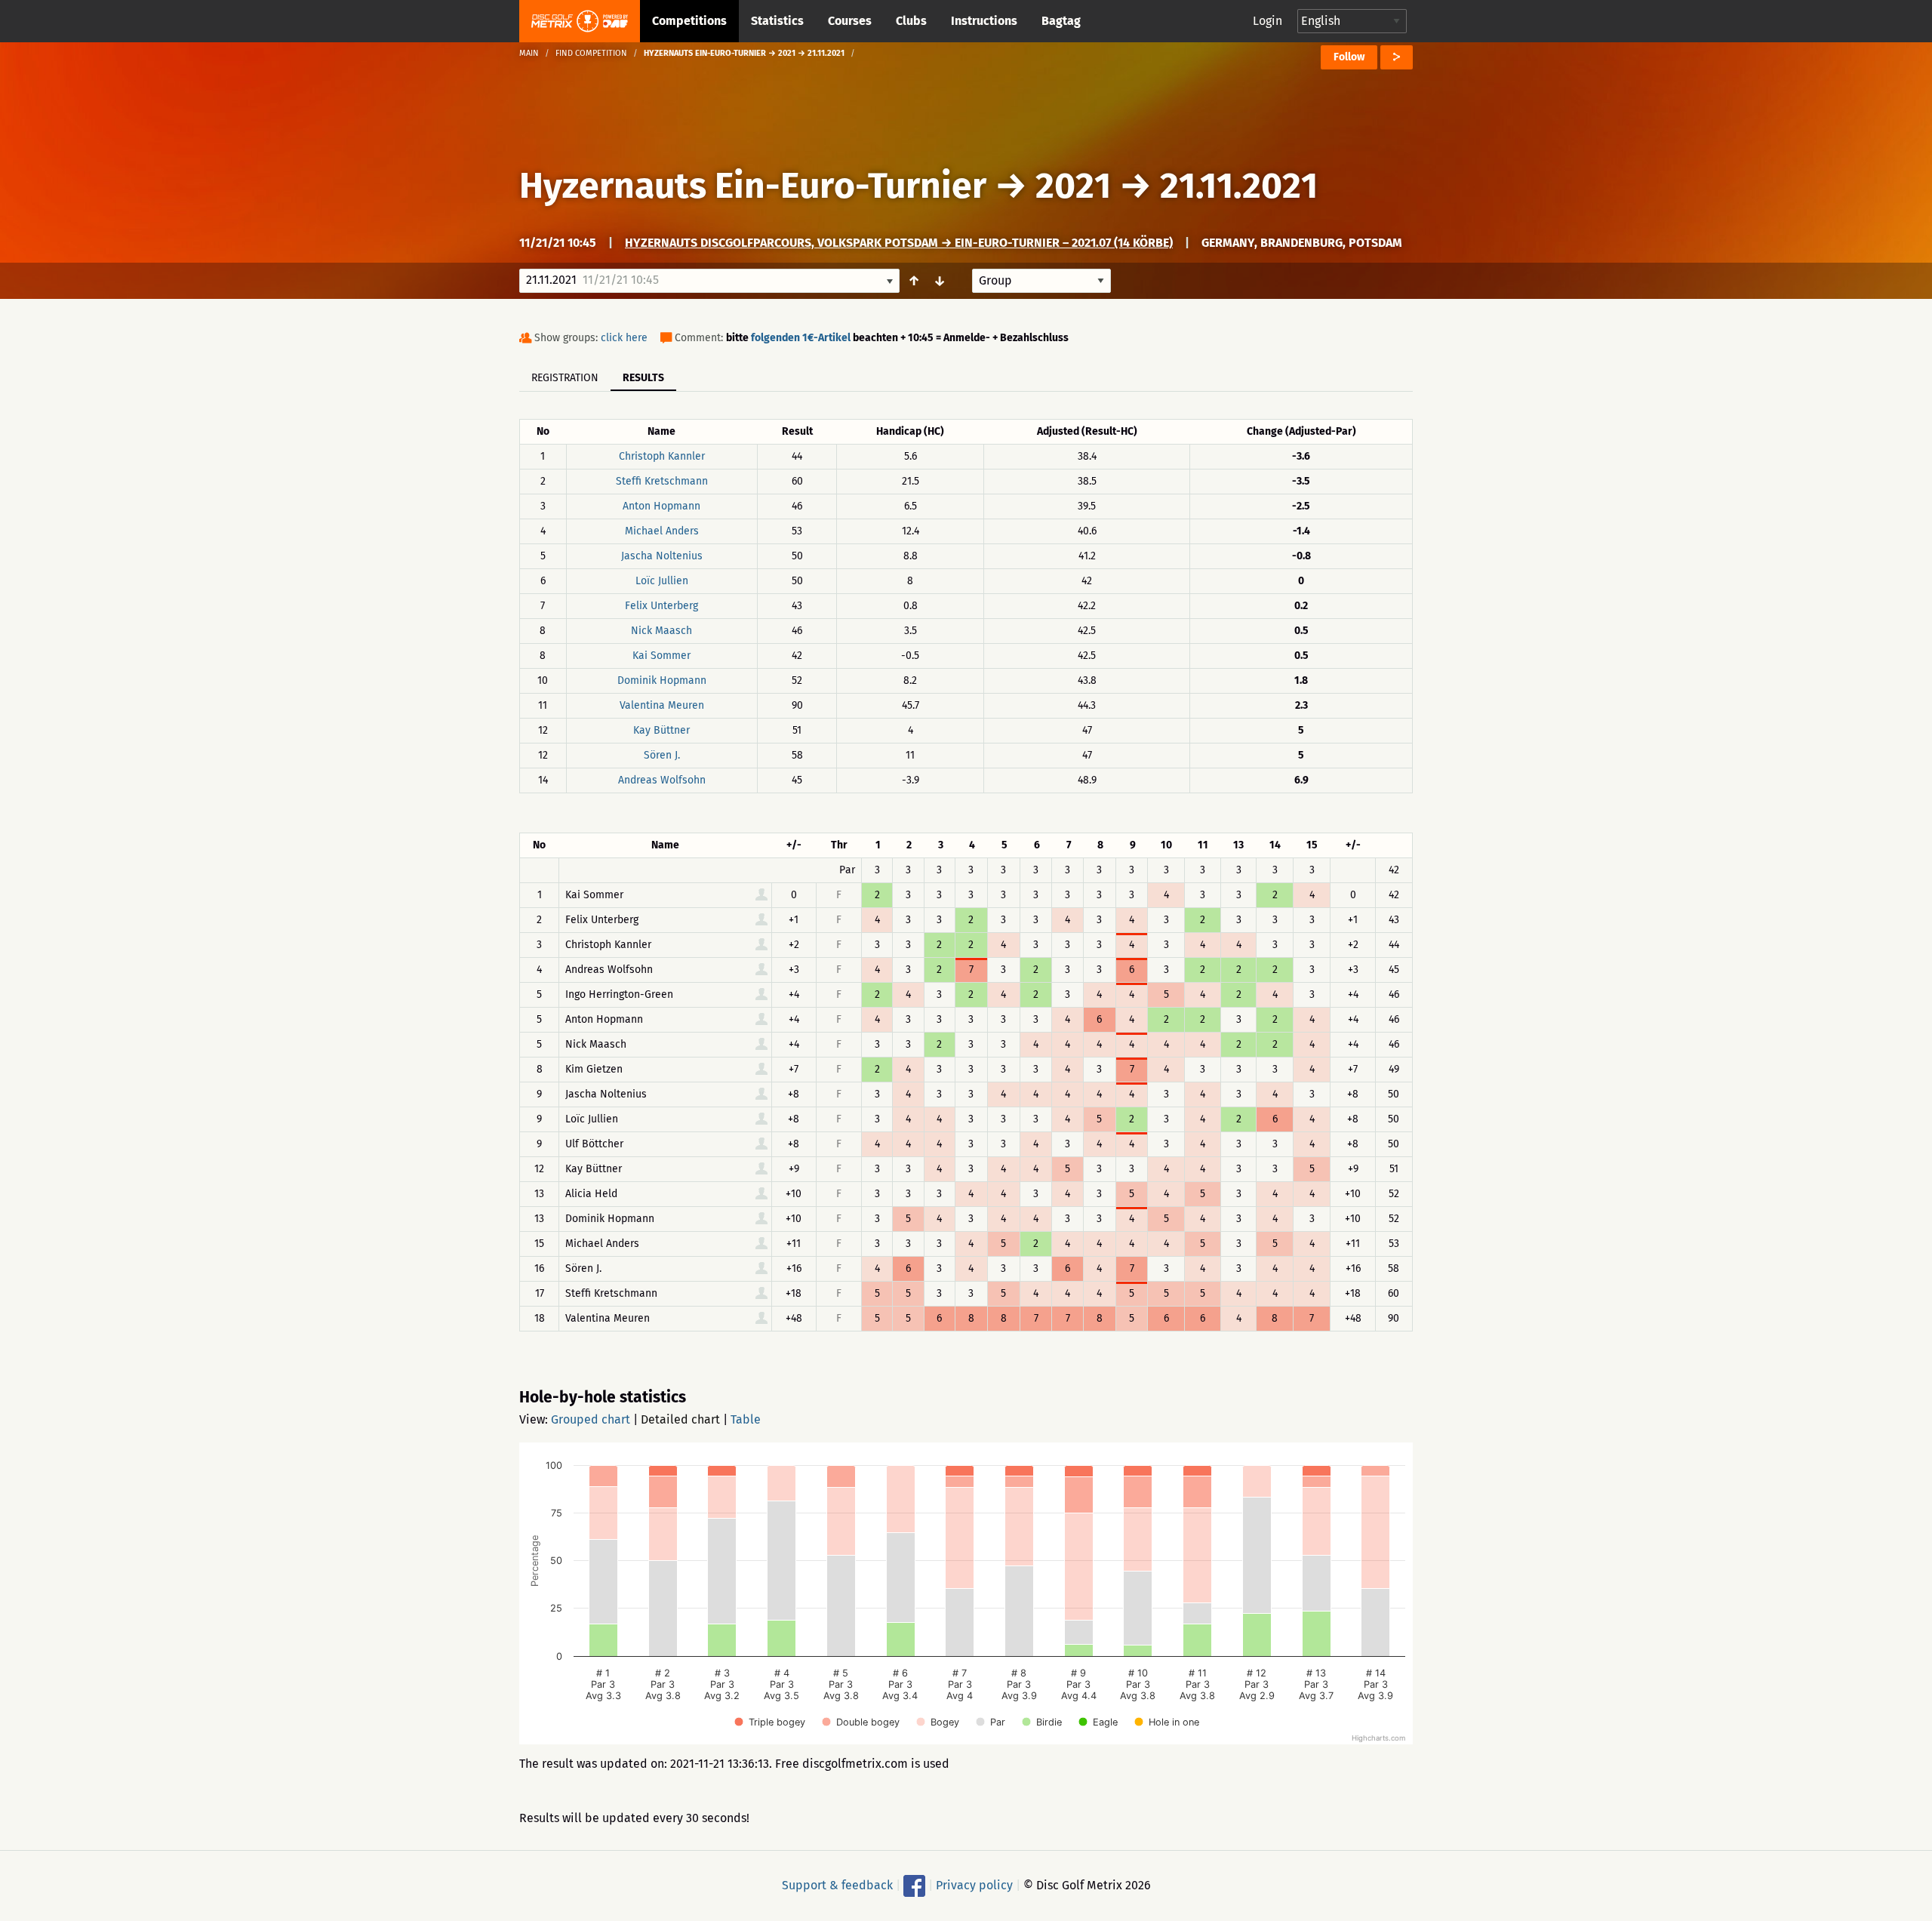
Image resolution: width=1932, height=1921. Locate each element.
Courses (850, 21)
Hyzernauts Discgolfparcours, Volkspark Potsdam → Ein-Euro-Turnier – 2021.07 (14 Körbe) (899, 243)
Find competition (591, 53)
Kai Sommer (661, 656)
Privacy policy (974, 1885)
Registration (565, 378)
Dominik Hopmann (662, 680)
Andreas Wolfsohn (662, 780)
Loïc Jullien (662, 581)
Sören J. (662, 755)
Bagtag (1061, 21)
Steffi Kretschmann (662, 481)
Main (529, 53)
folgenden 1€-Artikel (801, 338)
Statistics (777, 21)
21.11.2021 (1239, 186)
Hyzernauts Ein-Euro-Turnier (753, 186)
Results (643, 378)
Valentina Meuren (662, 705)
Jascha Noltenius (662, 556)
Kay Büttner (661, 730)
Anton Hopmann (661, 506)
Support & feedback (837, 1885)
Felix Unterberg (661, 606)
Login (1267, 21)
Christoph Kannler (662, 456)
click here (624, 338)
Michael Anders (662, 531)
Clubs (911, 21)
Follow (1349, 57)
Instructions (984, 21)
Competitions (689, 21)
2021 (1073, 186)
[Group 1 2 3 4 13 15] (1041, 281)
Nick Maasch (661, 631)
